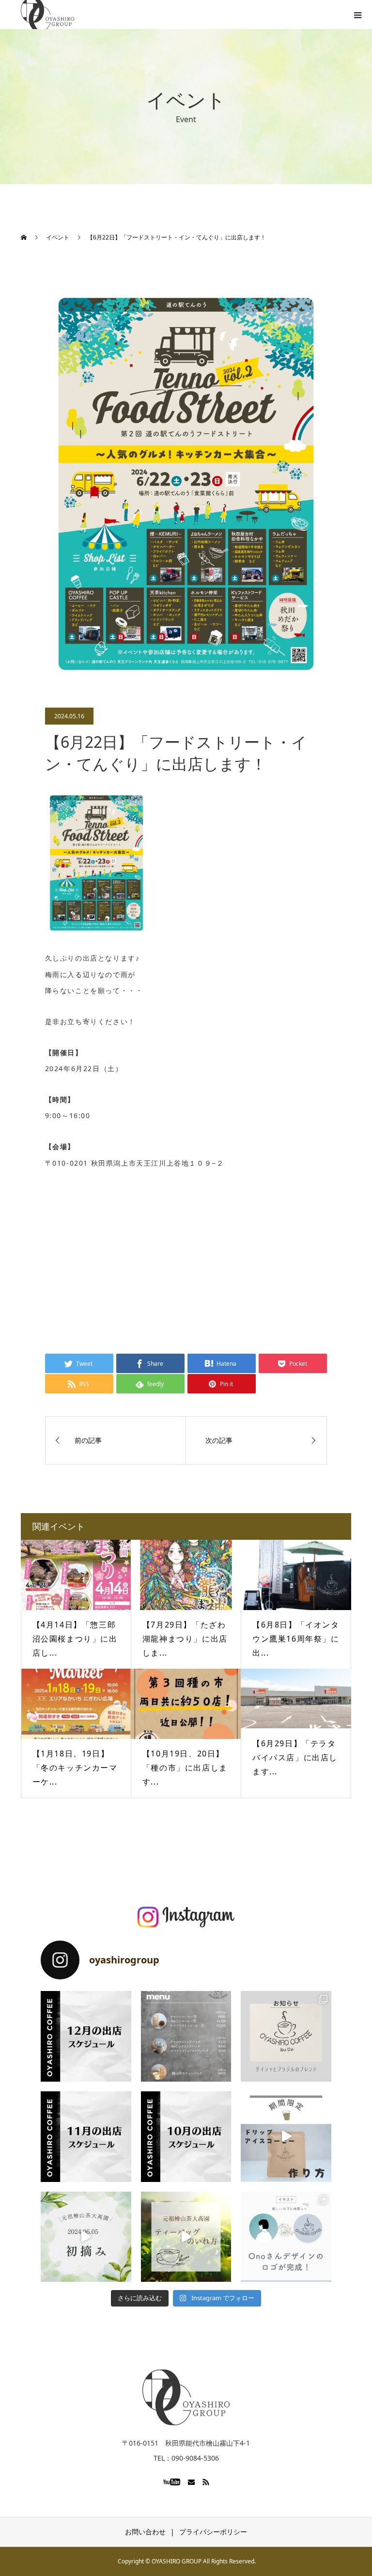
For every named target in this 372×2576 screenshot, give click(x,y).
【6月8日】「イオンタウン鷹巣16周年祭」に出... (296, 1639)
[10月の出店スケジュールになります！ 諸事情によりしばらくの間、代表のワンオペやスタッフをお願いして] (186, 2137)
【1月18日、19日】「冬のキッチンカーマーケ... (75, 1768)
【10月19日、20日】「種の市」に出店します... (185, 1768)
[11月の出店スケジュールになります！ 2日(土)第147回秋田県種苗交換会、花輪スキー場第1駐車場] (86, 2137)
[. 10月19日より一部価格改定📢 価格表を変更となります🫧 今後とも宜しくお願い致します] (186, 2036)
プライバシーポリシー (213, 2532)
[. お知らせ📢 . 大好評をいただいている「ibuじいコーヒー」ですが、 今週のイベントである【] (286, 2036)
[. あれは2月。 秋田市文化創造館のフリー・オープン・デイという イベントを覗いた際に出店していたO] (286, 2237)
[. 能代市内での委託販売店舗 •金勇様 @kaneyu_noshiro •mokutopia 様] (186, 2237)
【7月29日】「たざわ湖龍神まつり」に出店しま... (185, 1639)
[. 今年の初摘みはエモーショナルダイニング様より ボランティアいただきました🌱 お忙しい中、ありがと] (86, 2237)
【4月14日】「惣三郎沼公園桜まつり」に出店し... (75, 1639)
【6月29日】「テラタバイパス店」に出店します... (295, 1757)
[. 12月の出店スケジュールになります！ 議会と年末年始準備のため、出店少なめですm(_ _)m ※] (86, 2036)
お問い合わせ (145, 2532)
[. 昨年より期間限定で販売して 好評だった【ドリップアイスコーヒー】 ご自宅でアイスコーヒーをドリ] (286, 2137)
